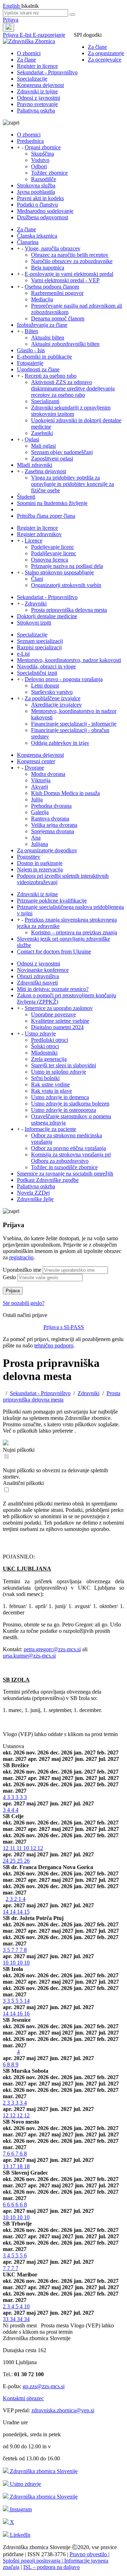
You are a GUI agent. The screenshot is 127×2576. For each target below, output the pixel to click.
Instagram (20, 2509)
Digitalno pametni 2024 (57, 1027)
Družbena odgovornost (43, 217)
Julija (37, 799)
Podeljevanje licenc (53, 547)
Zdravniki (36, 604)
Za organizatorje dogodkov (47, 850)
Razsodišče (44, 179)
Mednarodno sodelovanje (45, 211)
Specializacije (32, 79)
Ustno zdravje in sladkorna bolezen (70, 1104)
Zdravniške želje (35, 1199)
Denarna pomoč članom (58, 318)
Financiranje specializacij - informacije (74, 724)
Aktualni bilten (48, 338)
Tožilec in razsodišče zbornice (64, 1167)
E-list (26, 35)
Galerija (40, 812)
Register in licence (37, 66)
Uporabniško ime (22, 1270)
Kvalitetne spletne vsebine (60, 1021)
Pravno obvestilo (89, 2554)
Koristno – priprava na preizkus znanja (74, 932)
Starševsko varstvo (52, 692)
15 (27, 1912)
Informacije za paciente (50, 1129)
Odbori (39, 166)
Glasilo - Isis (31, 350)
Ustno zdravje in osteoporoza (64, 1110)
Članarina (28, 242)
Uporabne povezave (53, 1014)
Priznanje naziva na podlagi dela (67, 566)
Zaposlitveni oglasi (52, 459)
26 (27, 1861)
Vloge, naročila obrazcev (53, 248)
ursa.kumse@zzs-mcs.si (29, 1656)
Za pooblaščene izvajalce (53, 698)
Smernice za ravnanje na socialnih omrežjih (65, 1174)
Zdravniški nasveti (37, 983)
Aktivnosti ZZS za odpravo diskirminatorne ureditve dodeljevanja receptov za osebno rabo (73, 388)
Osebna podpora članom (52, 287)
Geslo (9, 1277)
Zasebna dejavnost (45, 471)
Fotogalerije (30, 363)
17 (13, 2166)
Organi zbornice (43, 147)
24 (6, 1861)
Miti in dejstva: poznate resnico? (53, 989)
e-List (23, 654)
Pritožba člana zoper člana (46, 516)
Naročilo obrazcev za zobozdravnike (72, 261)
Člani (37, 579)
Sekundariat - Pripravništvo (47, 72)
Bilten (31, 331)
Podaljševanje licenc (54, 553)
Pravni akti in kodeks (40, 198)
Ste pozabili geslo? (24, 1303)
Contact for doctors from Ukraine (54, 952)
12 (6, 1848)
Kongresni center (36, 761)
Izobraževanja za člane (42, 325)
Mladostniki (44, 1053)
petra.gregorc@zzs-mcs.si (52, 1649)
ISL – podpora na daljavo (52, 2567)
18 (20, 2166)
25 (13, 1861)
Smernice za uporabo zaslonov (59, 1008)
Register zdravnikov (39, 534)
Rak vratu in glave (52, 1091)
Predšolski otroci (50, 1040)
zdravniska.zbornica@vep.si (63, 2410)
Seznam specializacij (40, 641)
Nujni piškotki (19, 1450)
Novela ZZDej (33, 1193)
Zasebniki (42, 433)
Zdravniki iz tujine (37, 91)
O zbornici (29, 53)
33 (6, 2319)
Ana (36, 838)
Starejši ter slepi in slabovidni (64, 1065)
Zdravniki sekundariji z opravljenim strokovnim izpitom (71, 411)
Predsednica (30, 141)
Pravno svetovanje (37, 104)
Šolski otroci (45, 1046)
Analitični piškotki (23, 1483)
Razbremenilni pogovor (57, 293)
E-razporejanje (49, 35)
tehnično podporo (54, 1345)
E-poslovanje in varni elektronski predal (69, 274)
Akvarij (40, 787)
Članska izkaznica (37, 236)
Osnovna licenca (50, 560)
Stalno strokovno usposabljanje (59, 572)
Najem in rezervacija (40, 869)
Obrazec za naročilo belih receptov (70, 255)
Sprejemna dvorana (53, 831)
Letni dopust (45, 686)
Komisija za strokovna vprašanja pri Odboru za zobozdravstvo (71, 1158)
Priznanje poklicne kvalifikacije (52, 901)
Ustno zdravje (40, 1034)
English (12, 6)
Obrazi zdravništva (38, 976)
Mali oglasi (43, 446)
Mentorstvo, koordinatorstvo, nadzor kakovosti (69, 660)
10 (27, 1848)
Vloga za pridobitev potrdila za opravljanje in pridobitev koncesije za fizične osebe (72, 484)
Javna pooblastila (36, 192)
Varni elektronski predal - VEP (65, 280)
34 (13, 2319)
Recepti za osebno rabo (51, 376)
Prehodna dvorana (51, 806)
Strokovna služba (36, 185)
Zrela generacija (49, 1059)
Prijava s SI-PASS (64, 1327)
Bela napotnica (48, 268)
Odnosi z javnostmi (38, 98)
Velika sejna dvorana (54, 825)
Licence (34, 541)
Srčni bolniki (45, 1078)
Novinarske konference (43, 970)
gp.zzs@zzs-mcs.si (44, 2386)
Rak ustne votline (50, 1084)
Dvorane (34, 768)
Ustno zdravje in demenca (60, 1097)
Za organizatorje (106, 53)
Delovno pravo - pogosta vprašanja (64, 679)
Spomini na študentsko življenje (52, 503)
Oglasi (32, 439)
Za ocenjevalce (105, 60)
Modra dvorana (48, 774)
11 (13, 1848)
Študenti (26, 497)
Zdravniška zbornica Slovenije (43, 2471)
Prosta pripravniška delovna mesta (69, 610)
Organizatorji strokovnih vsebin (66, 585)
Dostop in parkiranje (40, 863)
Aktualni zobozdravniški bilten (65, 344)
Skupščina (43, 154)
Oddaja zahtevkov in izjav (60, 743)
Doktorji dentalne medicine (47, 616)
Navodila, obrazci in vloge (46, 666)
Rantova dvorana (50, 819)
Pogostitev (29, 857)
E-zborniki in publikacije (44, 357)
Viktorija (41, 780)
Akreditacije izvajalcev (56, 705)
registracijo (21, 1257)
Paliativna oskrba (36, 111)
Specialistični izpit (37, 673)
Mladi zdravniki (35, 465)
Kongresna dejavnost (40, 85)
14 (6, 1912)
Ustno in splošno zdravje (59, 1072)
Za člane (97, 47)
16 (20, 2014)
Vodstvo (40, 160)
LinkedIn (19, 2535)
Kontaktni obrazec (23, 2398)
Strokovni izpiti (34, 623)
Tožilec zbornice (49, 173)
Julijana (40, 844)
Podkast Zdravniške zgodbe (48, 1180)
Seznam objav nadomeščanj (62, 452)
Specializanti (45, 401)
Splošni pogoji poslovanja (32, 2561)
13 (6, 2166)
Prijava (11, 20)
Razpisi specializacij (39, 647)
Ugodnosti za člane (38, 369)
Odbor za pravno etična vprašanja (68, 1148)
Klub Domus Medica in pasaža (65, 793)
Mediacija (42, 299)
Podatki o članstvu (37, 205)
